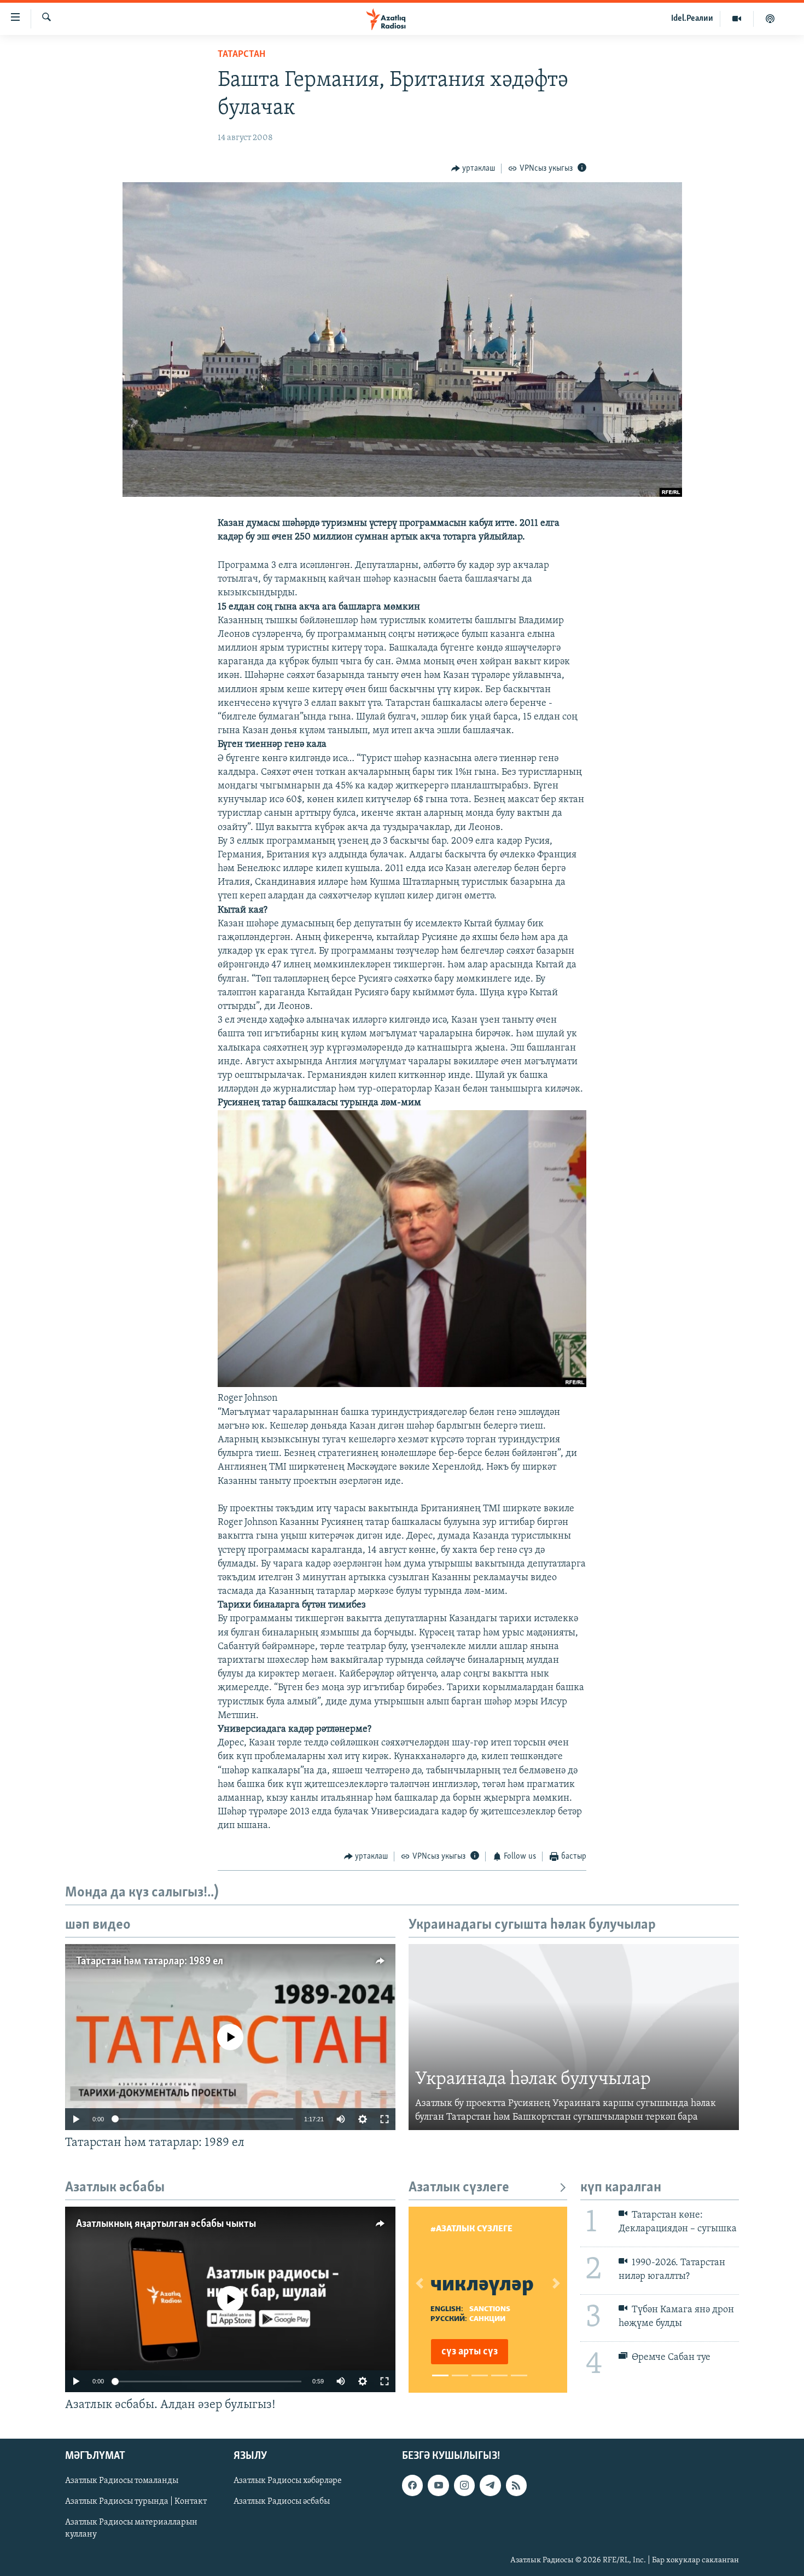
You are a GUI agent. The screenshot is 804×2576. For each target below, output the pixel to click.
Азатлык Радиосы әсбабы (282, 2502)
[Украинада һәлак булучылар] (574, 2037)
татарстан (241, 55)
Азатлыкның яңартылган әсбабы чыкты (166, 2224)
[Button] (473, 169)
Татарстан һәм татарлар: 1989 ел (150, 1962)
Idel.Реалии (692, 19)
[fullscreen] (384, 2119)
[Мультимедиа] (737, 19)
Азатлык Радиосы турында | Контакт (136, 2502)
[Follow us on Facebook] (412, 2486)
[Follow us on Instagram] (464, 2486)
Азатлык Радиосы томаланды (122, 2481)
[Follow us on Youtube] (438, 2486)
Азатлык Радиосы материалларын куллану (131, 2529)
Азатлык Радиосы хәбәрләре (288, 2481)
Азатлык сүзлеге (459, 2188)
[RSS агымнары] (516, 2486)
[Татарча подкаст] (770, 19)
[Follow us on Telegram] (490, 2486)
